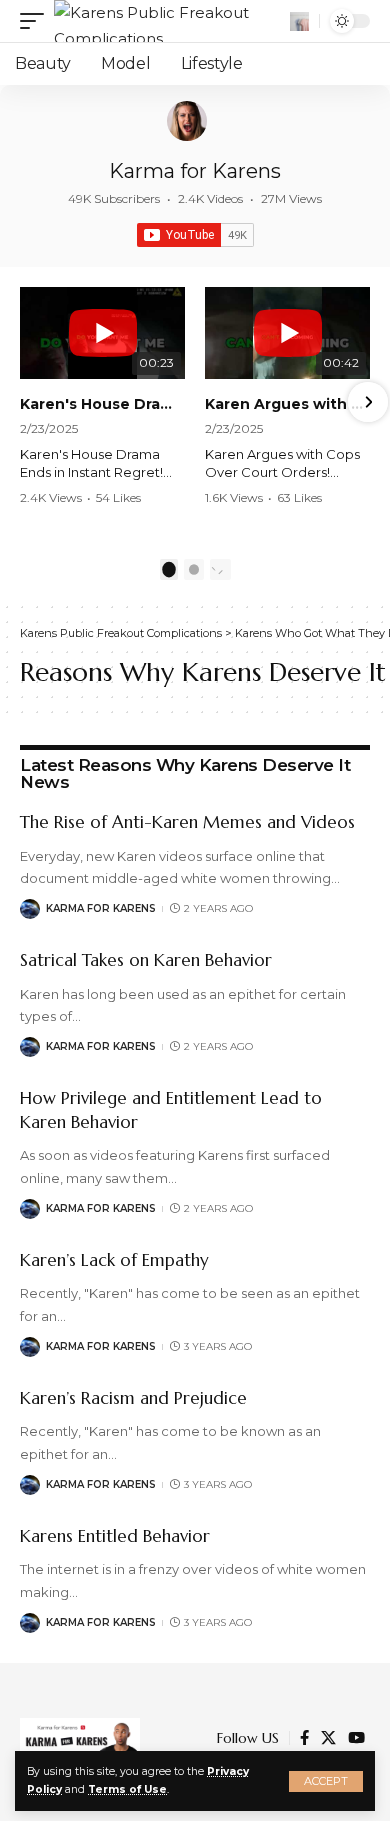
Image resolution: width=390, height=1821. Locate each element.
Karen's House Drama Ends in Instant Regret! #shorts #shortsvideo (102, 404)
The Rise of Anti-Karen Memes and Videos (187, 822)
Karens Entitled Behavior (115, 1536)
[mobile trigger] (37, 21)
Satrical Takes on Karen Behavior (146, 960)
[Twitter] (328, 1738)
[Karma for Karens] (187, 121)
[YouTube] (356, 1738)
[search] (299, 21)
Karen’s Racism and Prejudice (133, 1398)
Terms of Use (127, 1789)
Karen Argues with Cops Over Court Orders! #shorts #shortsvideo (287, 404)
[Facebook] (304, 1738)
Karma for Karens (195, 171)
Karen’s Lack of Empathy (114, 1260)
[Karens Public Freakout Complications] (169, 21)
